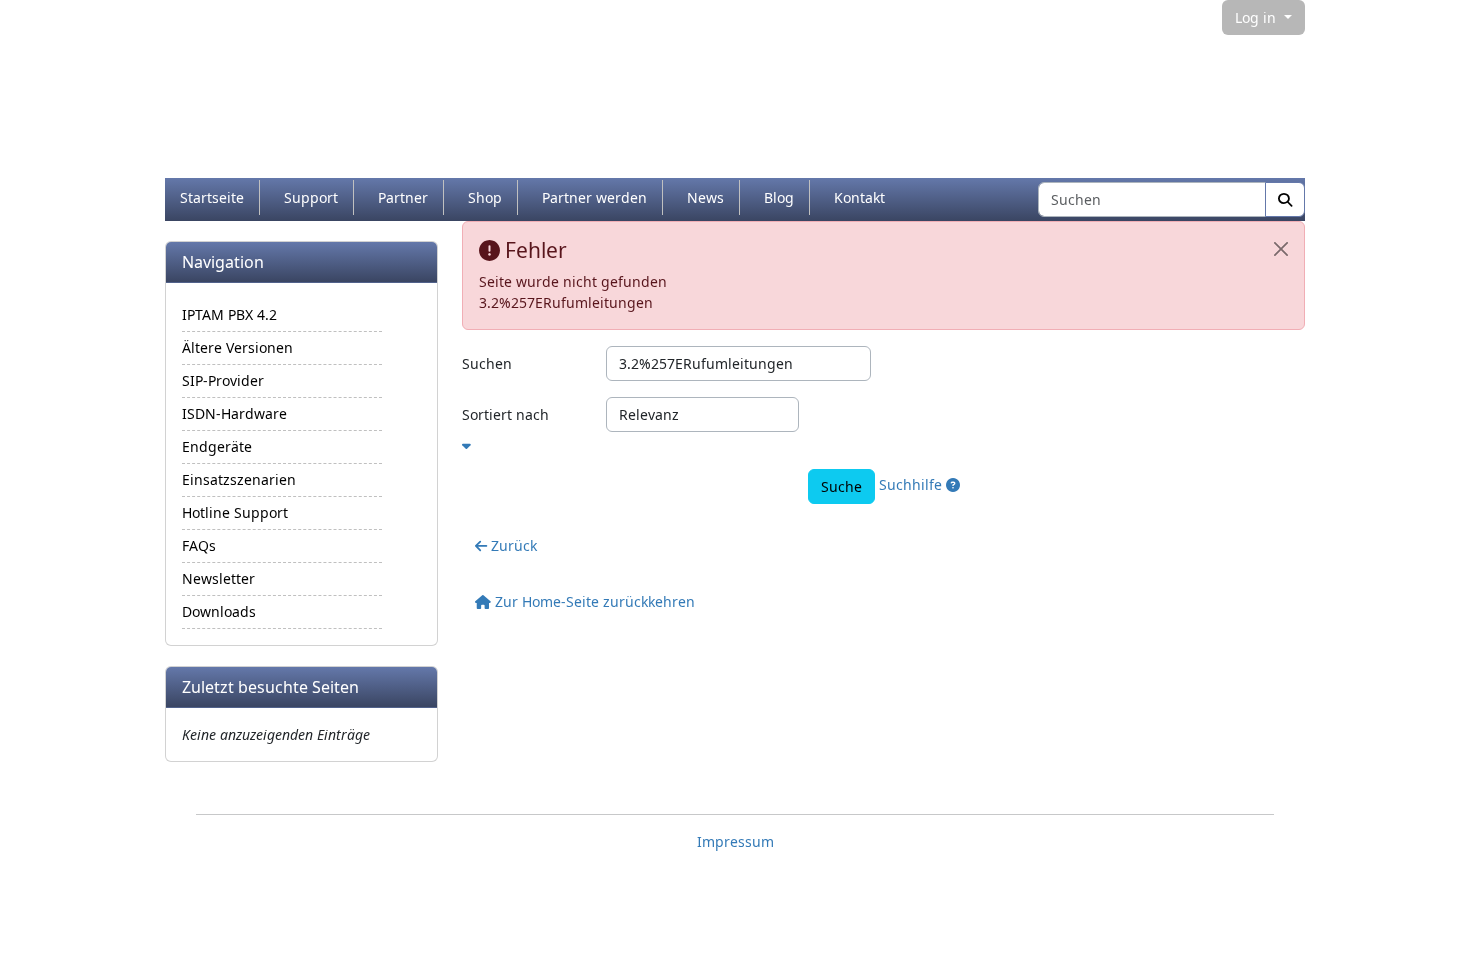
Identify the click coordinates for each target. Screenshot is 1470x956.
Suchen (487, 363)
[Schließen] (1281, 249)
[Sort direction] (883, 442)
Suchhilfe (912, 484)
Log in (1257, 17)
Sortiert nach (505, 414)
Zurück (512, 545)
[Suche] (1285, 199)
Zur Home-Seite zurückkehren (593, 601)
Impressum (735, 841)
